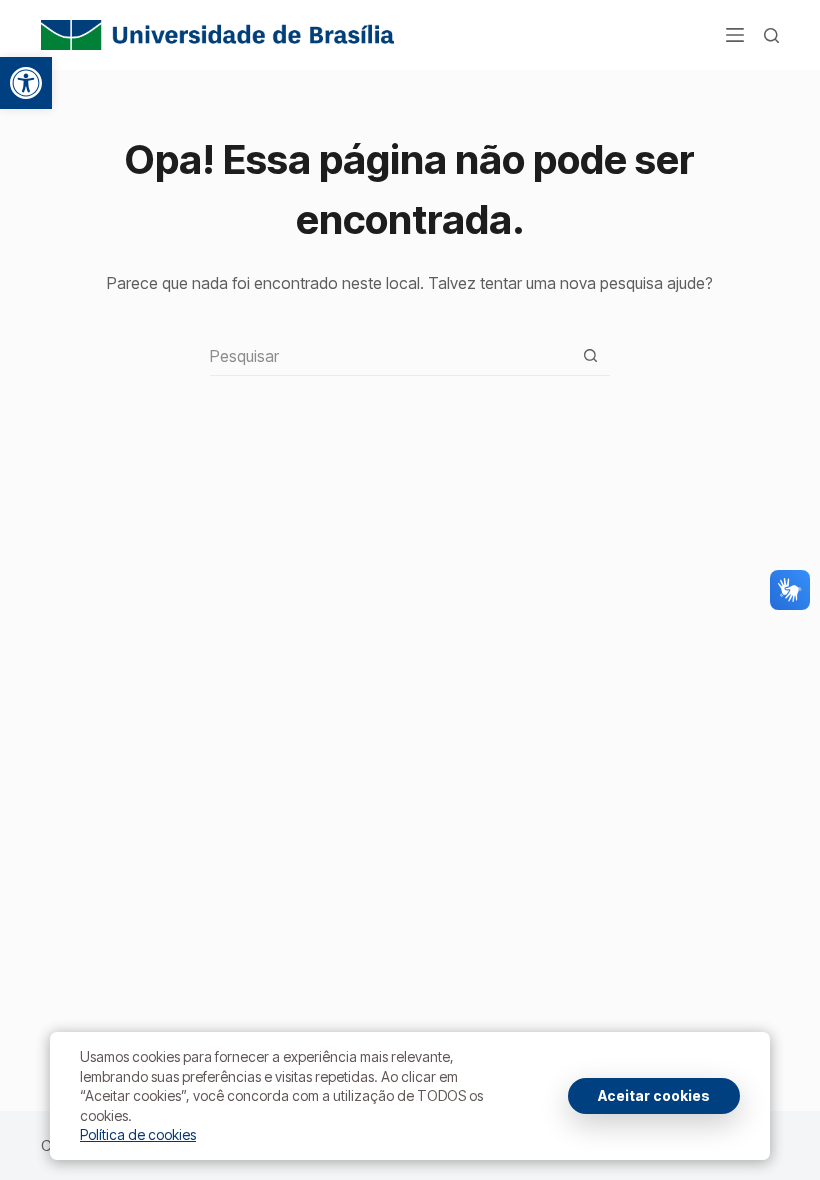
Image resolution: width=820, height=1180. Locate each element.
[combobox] (390, 356)
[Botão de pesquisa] (590, 355)
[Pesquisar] (771, 35)
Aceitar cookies (654, 1095)
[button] (26, 83)
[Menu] (735, 35)
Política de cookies (138, 1134)
